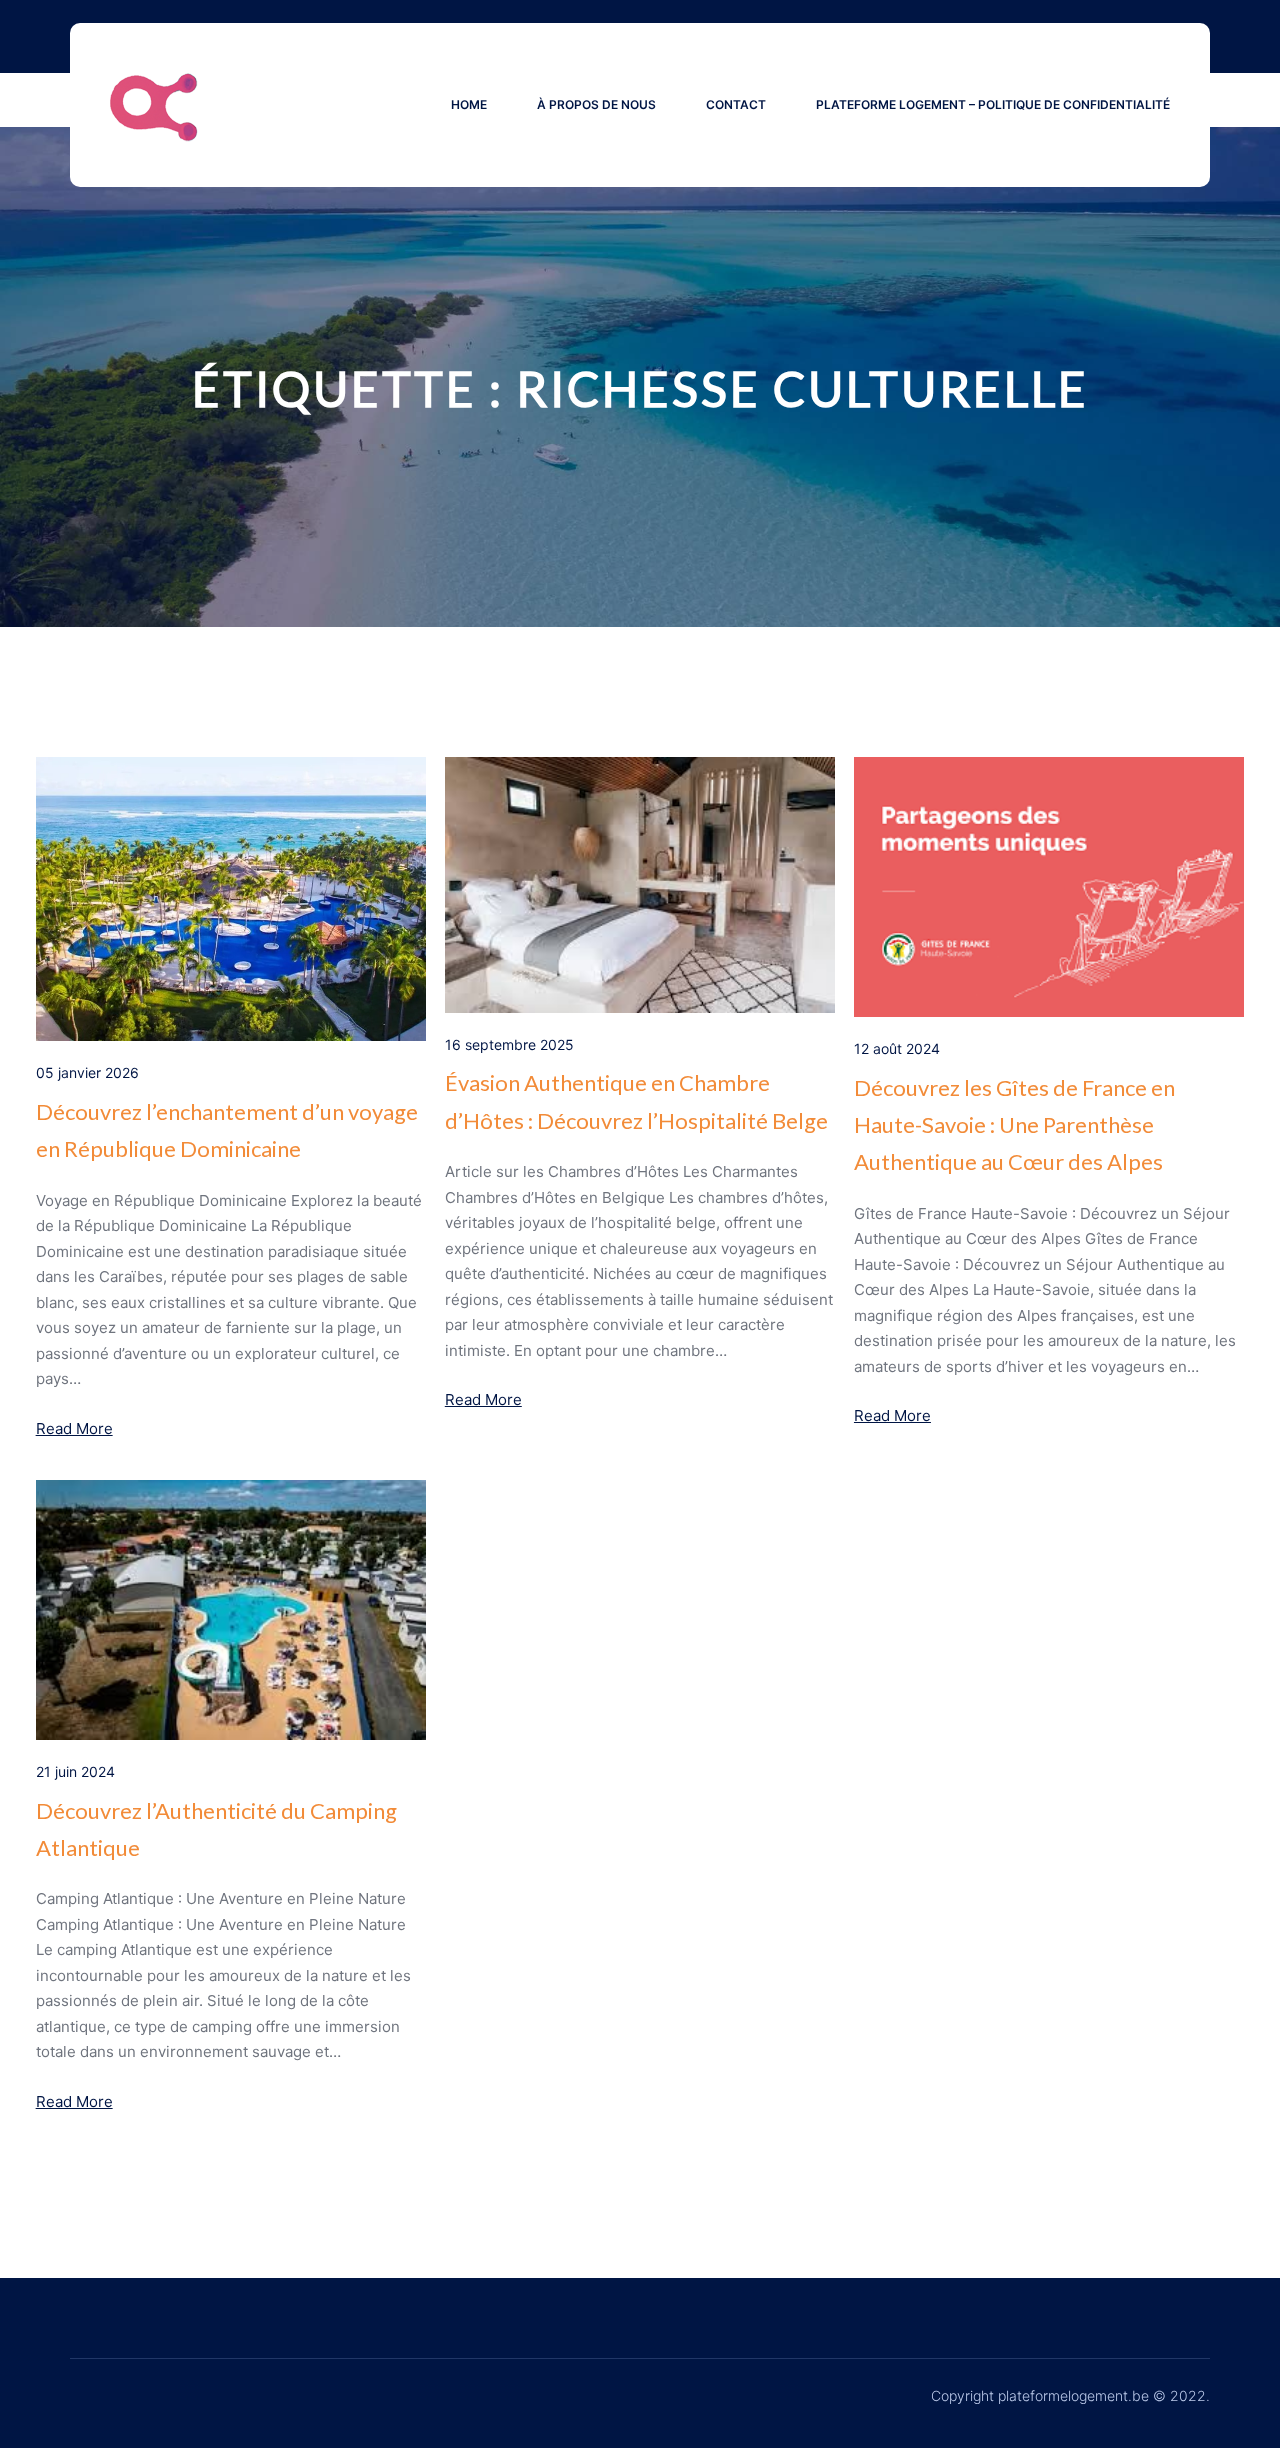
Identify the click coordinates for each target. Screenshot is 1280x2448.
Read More (74, 1428)
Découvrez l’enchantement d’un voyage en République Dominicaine (227, 1130)
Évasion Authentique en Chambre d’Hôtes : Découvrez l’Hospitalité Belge (636, 1101)
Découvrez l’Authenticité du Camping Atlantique (216, 1829)
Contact (736, 104)
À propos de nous (596, 104)
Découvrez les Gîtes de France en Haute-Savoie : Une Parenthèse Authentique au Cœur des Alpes (1014, 1125)
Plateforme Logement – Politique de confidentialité (993, 104)
